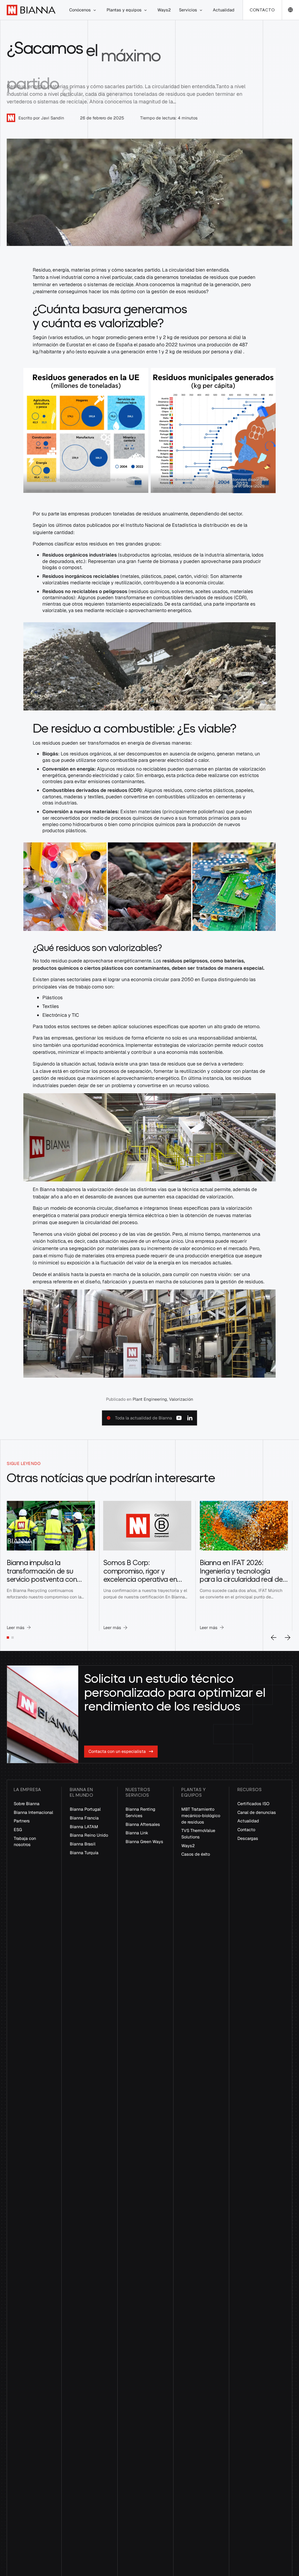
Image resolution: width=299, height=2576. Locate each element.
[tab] (8, 1638)
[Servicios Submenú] (201, 10)
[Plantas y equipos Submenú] (145, 10)
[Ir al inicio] (31, 10)
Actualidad (224, 10)
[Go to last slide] (274, 1638)
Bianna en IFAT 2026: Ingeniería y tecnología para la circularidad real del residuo (242, 1575)
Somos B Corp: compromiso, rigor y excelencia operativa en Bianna (140, 1575)
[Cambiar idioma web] (290, 10)
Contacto (262, 10)
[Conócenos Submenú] (95, 10)
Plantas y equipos (124, 10)
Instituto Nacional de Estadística (161, 525)
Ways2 (164, 10)
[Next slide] (288, 1638)
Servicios (188, 10)
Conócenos (80, 10)
